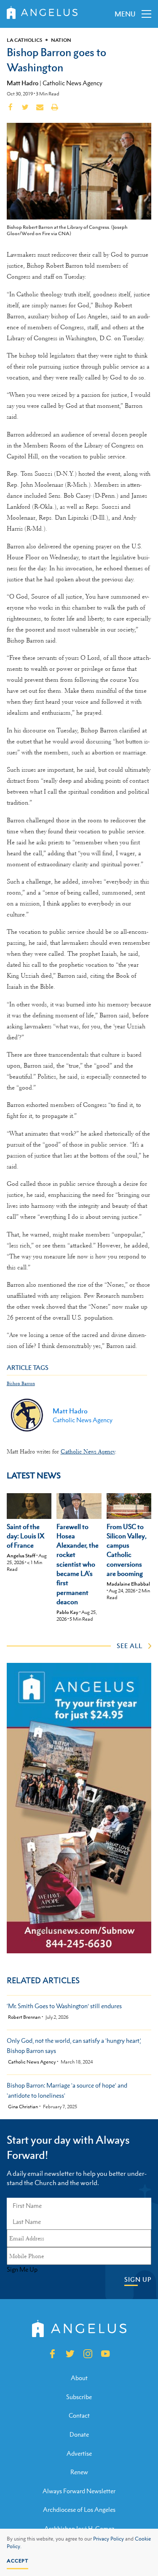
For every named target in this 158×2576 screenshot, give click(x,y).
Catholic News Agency (72, 83)
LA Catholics (24, 40)
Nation (61, 40)
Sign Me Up (22, 2270)
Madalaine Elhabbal (128, 1584)
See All (130, 1646)
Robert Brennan (24, 2017)
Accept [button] (17, 2561)
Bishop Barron (21, 1384)
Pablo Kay (67, 1612)
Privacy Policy (108, 2539)
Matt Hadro (23, 83)
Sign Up (138, 2279)
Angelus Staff (21, 1556)
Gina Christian (23, 2107)
